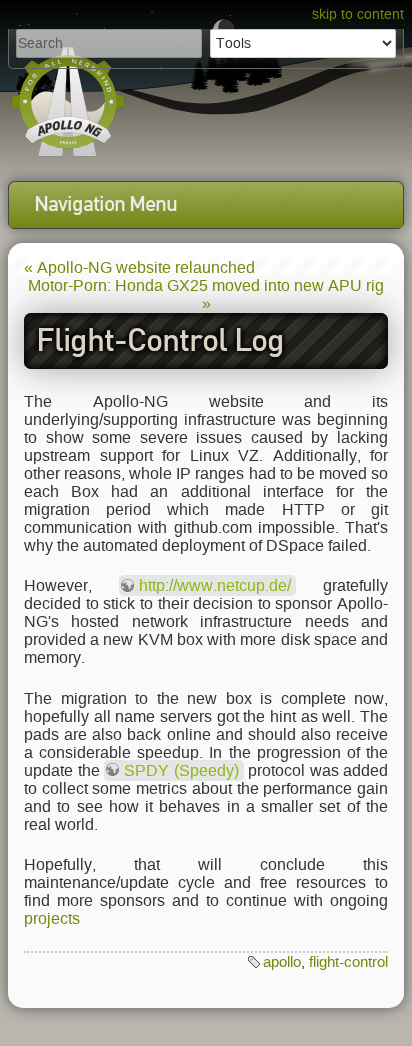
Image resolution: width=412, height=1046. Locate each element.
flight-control (348, 962)
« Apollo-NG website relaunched (139, 267)
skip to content (358, 14)
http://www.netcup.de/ (215, 585)
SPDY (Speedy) (181, 770)
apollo (282, 962)
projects (52, 918)
